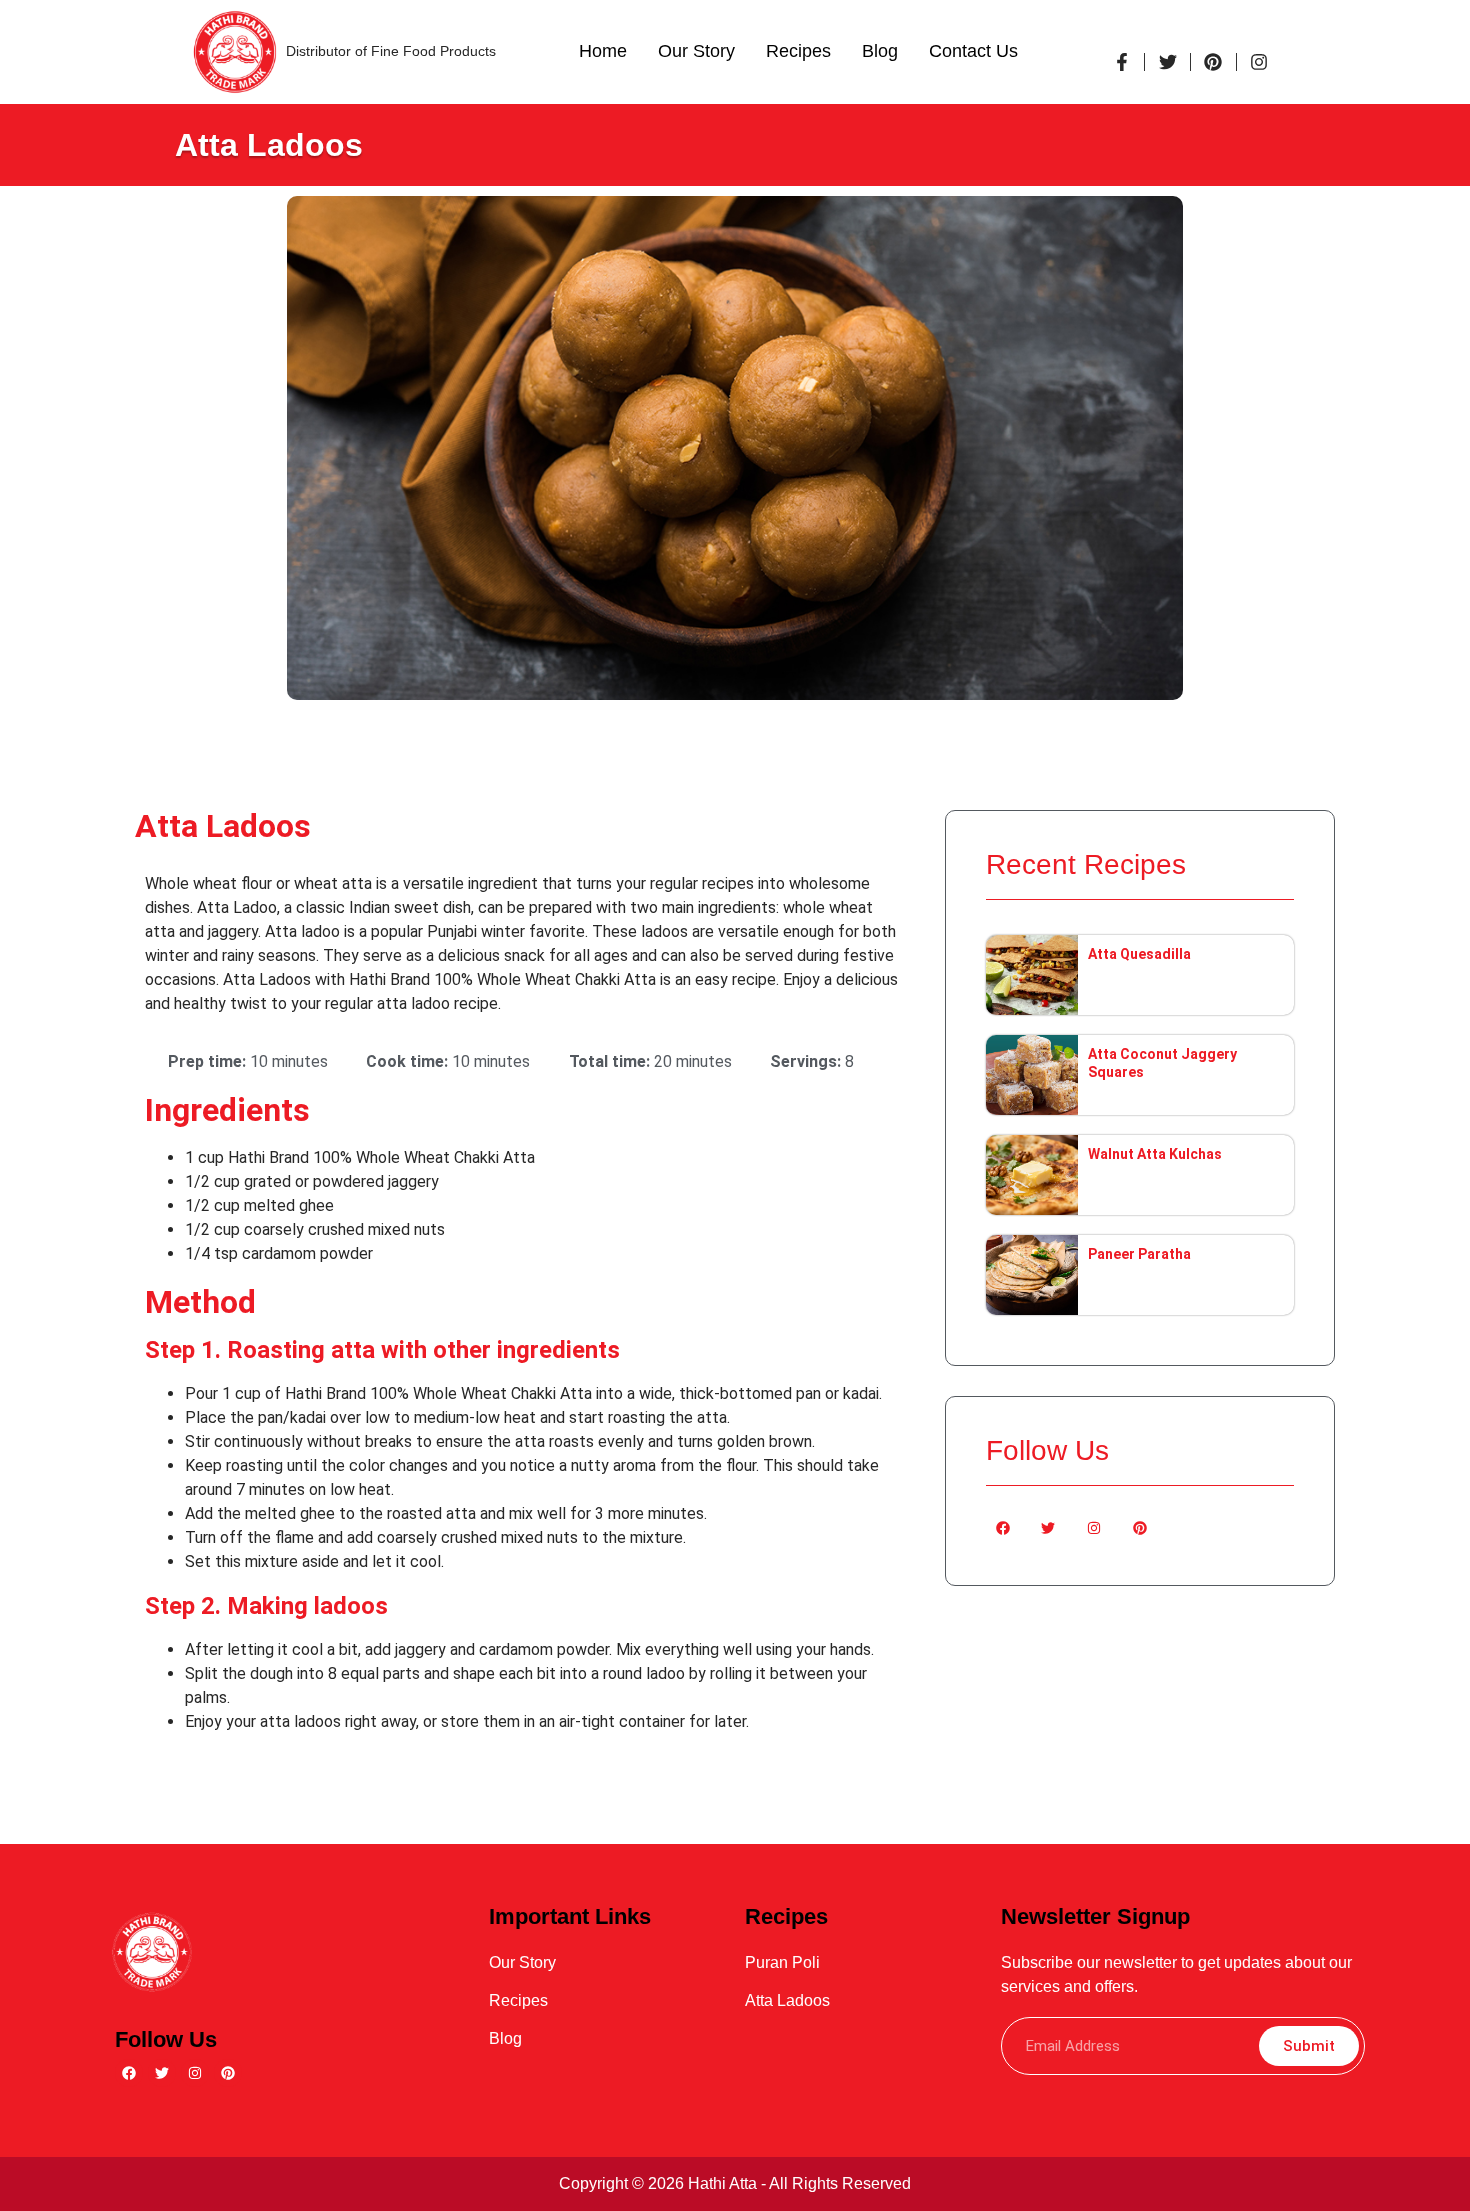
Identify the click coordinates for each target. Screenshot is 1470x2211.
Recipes (798, 51)
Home (603, 51)
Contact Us (973, 51)
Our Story (696, 51)
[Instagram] (1094, 1528)
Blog (880, 51)
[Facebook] (1003, 1528)
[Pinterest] (1140, 1528)
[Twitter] (1049, 1528)
